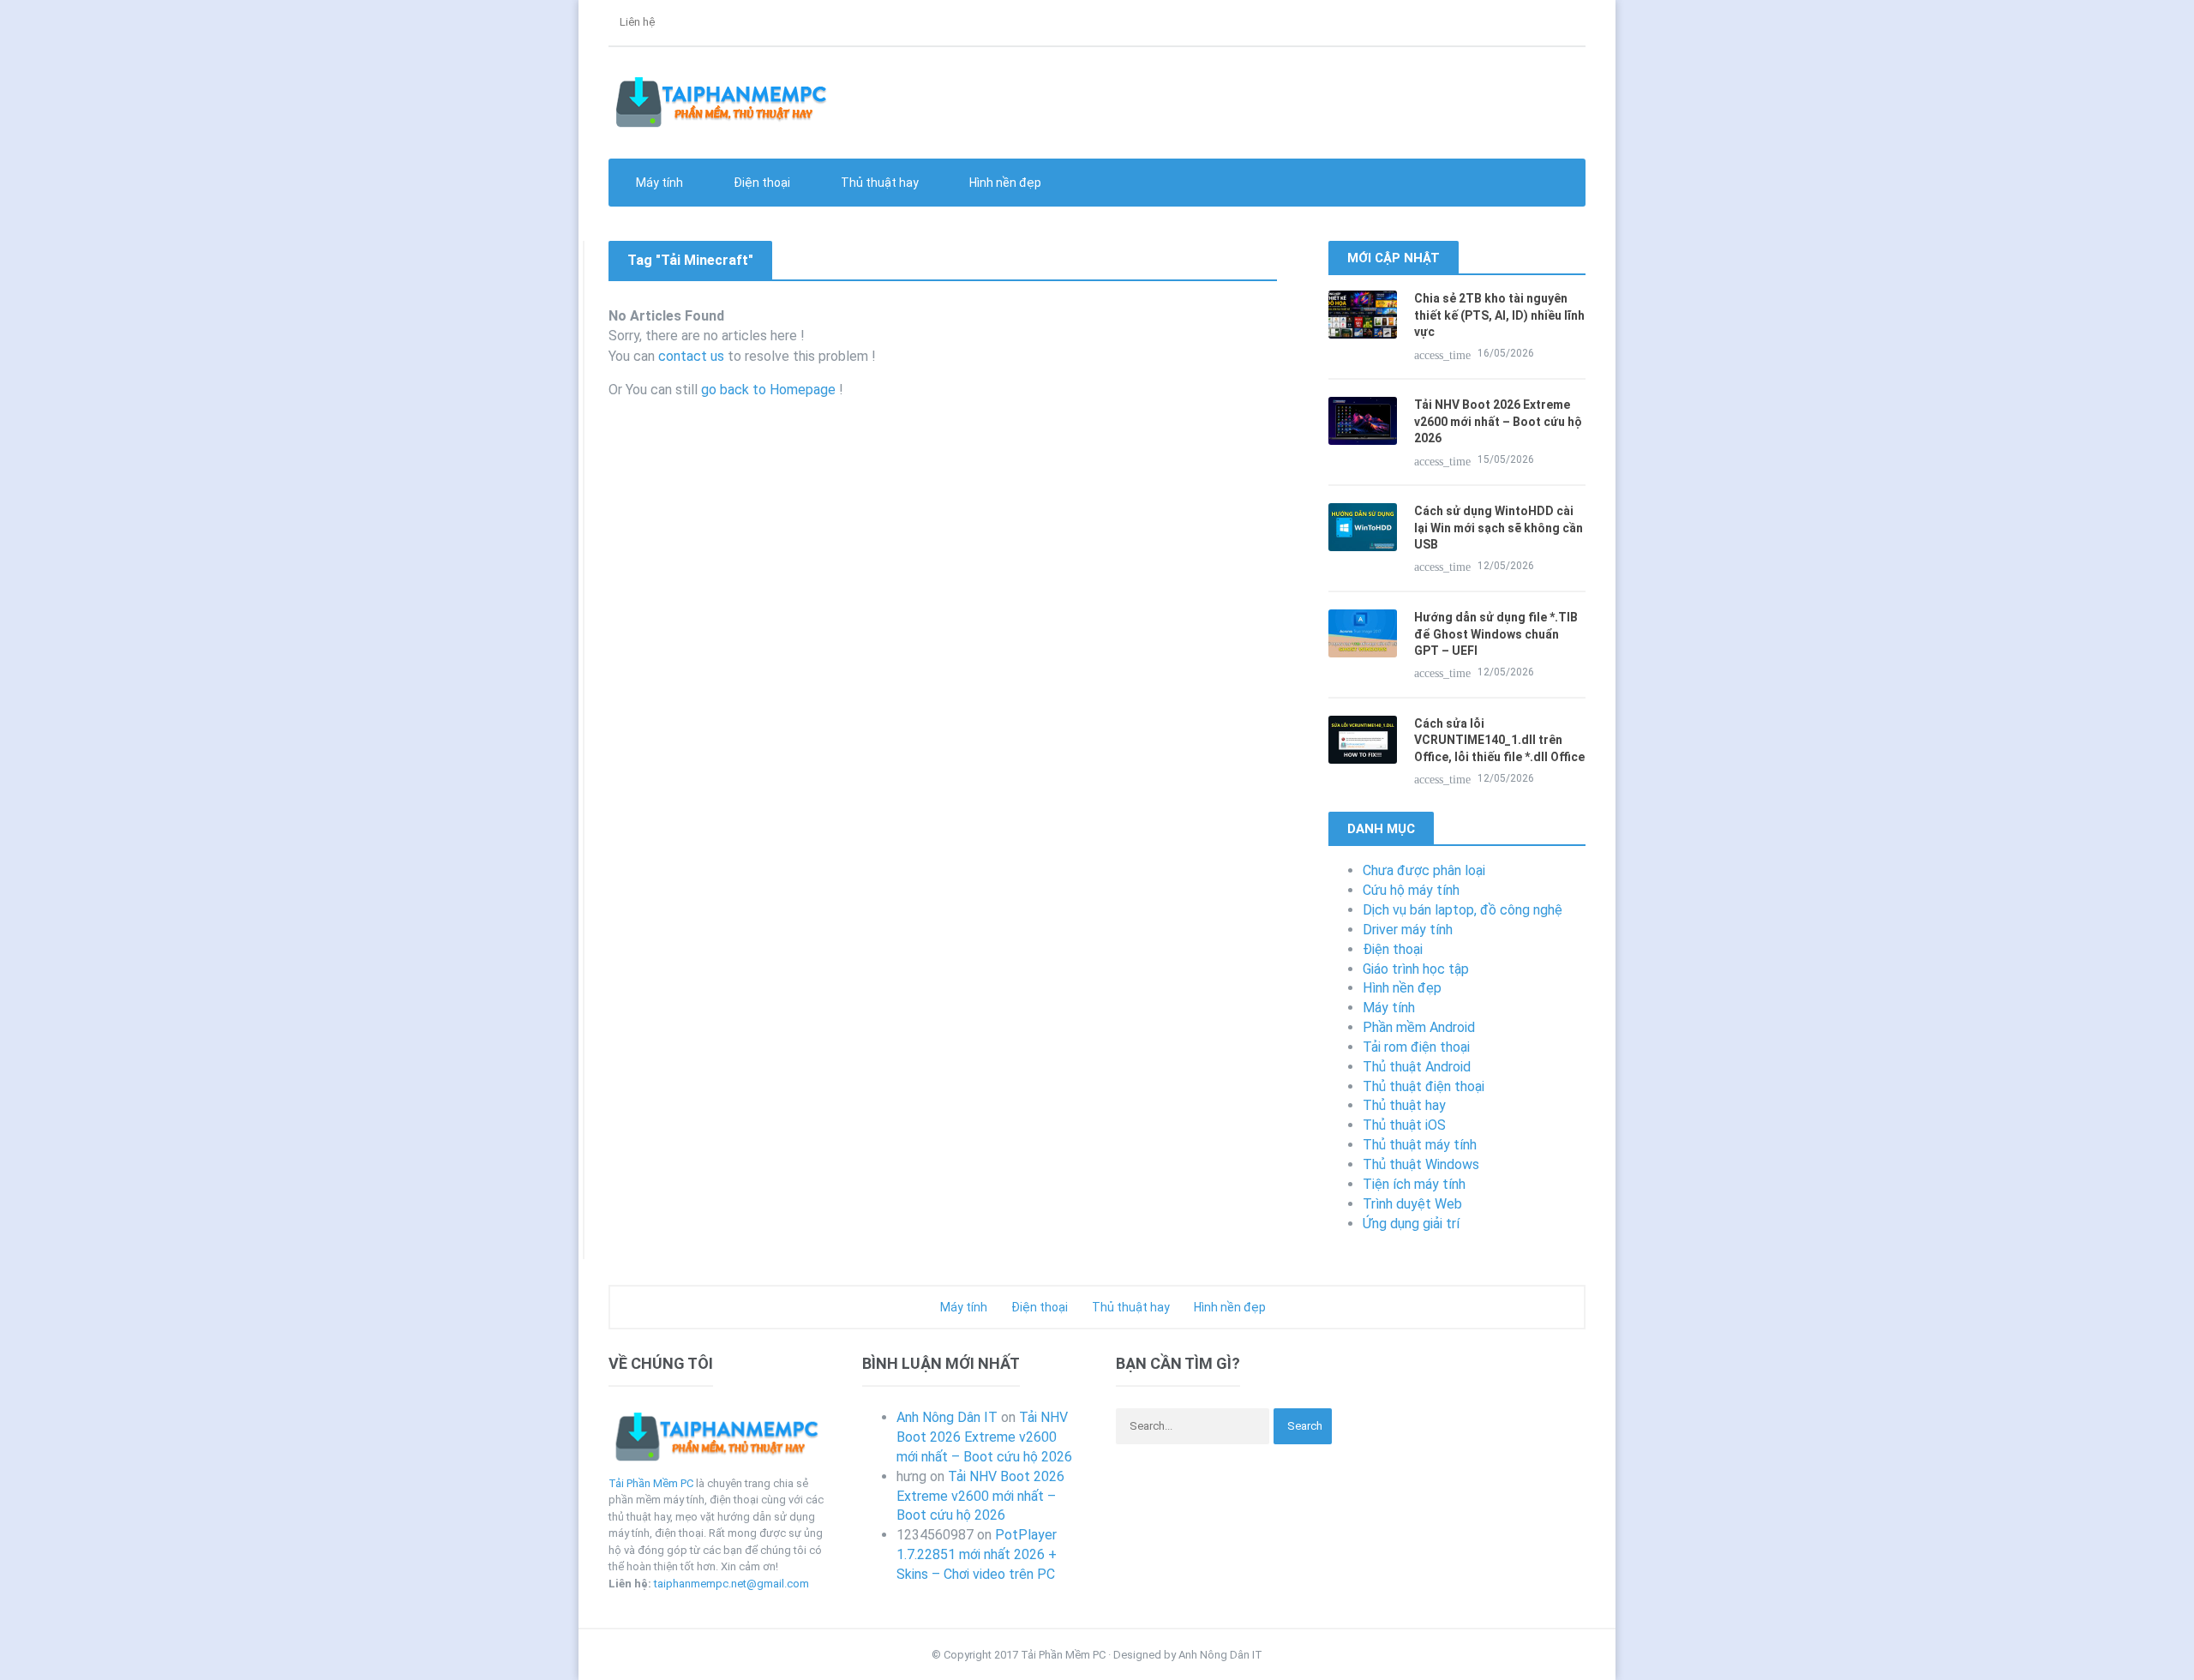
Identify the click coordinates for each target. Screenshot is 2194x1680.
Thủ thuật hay (1404, 1105)
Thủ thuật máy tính (1420, 1145)
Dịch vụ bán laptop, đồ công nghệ (1463, 910)
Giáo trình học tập (1416, 969)
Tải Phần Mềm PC (651, 1483)
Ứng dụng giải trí (1411, 1224)
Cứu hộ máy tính (1411, 890)
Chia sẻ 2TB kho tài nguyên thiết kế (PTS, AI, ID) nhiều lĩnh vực (1499, 315)
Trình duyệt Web (1412, 1204)
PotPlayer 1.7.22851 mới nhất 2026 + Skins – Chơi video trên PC (977, 1554)
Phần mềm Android (1419, 1027)
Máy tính (1389, 1008)
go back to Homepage (768, 390)
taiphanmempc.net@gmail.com (731, 1584)
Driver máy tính (1408, 930)
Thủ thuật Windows (1421, 1164)
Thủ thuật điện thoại (1424, 1086)
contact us (691, 356)
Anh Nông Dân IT (947, 1417)
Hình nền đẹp (1004, 183)
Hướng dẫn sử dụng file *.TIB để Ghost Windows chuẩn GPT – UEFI (1496, 634)
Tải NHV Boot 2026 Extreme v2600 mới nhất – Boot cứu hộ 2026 (1498, 421)
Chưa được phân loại (1424, 870)
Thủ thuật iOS (1404, 1125)
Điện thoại (1393, 949)
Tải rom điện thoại (1416, 1047)
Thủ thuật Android (1417, 1067)
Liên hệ (636, 22)
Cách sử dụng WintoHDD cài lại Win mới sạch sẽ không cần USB (1499, 528)
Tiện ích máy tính (1414, 1184)
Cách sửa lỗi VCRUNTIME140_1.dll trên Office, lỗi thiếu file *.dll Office (1499, 740)
